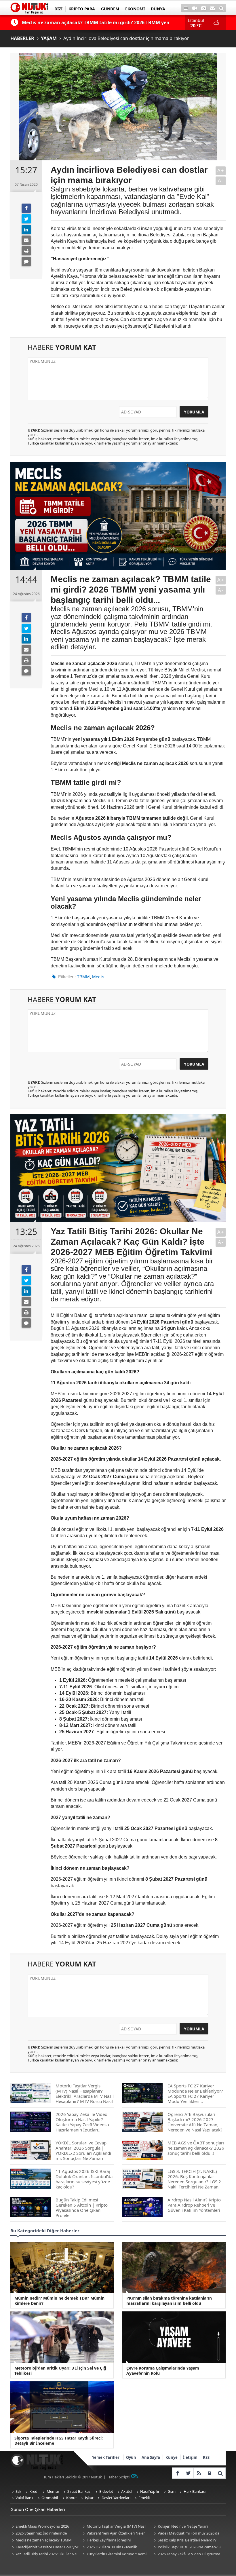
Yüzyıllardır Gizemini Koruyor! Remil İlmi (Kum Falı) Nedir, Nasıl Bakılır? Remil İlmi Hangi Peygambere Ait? (115, 2554)
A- (221, 181)
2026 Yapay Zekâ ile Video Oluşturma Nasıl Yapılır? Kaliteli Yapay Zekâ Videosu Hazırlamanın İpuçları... (186, 2554)
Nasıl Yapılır (150, 2491)
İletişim (190, 2457)
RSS (206, 2457)
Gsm (172, 2491)
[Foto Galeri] (203, 8)
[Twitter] (26, 219)
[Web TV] (195, 8)
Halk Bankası (195, 2491)
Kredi (34, 2491)
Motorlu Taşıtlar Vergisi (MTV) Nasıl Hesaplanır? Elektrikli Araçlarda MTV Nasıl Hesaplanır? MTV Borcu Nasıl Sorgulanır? (114, 2527)
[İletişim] (212, 8)
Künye (172, 2457)
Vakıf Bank (24, 2498)
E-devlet (106, 2491)
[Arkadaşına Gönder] (26, 240)
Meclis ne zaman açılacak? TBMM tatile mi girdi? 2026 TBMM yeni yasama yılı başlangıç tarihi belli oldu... (44, 2540)
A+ (221, 171)
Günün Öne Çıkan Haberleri (38, 2509)
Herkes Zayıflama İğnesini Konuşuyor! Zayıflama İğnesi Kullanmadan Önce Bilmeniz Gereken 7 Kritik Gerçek (114, 2540)
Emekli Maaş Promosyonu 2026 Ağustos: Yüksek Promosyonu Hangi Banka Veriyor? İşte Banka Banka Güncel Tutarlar (45, 2527)
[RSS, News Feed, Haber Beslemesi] (199, 2473)
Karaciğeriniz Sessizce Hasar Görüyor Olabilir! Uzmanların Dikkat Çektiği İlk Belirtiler (44, 2547)
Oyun (131, 2457)
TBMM (83, 977)
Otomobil (50, 2498)
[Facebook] (26, 208)
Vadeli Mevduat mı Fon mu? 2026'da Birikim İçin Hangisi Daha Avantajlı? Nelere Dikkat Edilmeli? (186, 2534)
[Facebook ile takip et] (177, 2473)
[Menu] (186, 8)
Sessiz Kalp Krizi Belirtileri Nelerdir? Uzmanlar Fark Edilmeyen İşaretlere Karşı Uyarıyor (184, 2540)
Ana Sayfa (151, 2457)
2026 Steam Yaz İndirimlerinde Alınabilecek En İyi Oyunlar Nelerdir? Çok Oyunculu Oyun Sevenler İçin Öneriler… (45, 2534)
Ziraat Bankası (79, 2491)
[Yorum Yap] (26, 261)
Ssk (18, 2491)
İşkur (89, 2498)
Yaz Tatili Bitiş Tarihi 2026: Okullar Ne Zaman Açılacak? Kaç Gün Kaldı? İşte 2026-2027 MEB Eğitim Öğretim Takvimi (44, 2554)
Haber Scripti (118, 2477)
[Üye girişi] (209, 2473)
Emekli (144, 2498)
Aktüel (127, 2491)
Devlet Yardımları (116, 2498)
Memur (53, 2491)
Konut (72, 2498)
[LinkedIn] (26, 229)
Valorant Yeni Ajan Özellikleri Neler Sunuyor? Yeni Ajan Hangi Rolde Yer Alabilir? (113, 2534)
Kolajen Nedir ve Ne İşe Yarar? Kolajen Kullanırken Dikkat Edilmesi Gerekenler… (182, 2527)
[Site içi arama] (221, 8)
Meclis (98, 977)
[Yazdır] (26, 251)
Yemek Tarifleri (106, 2457)
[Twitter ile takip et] (188, 2473)
